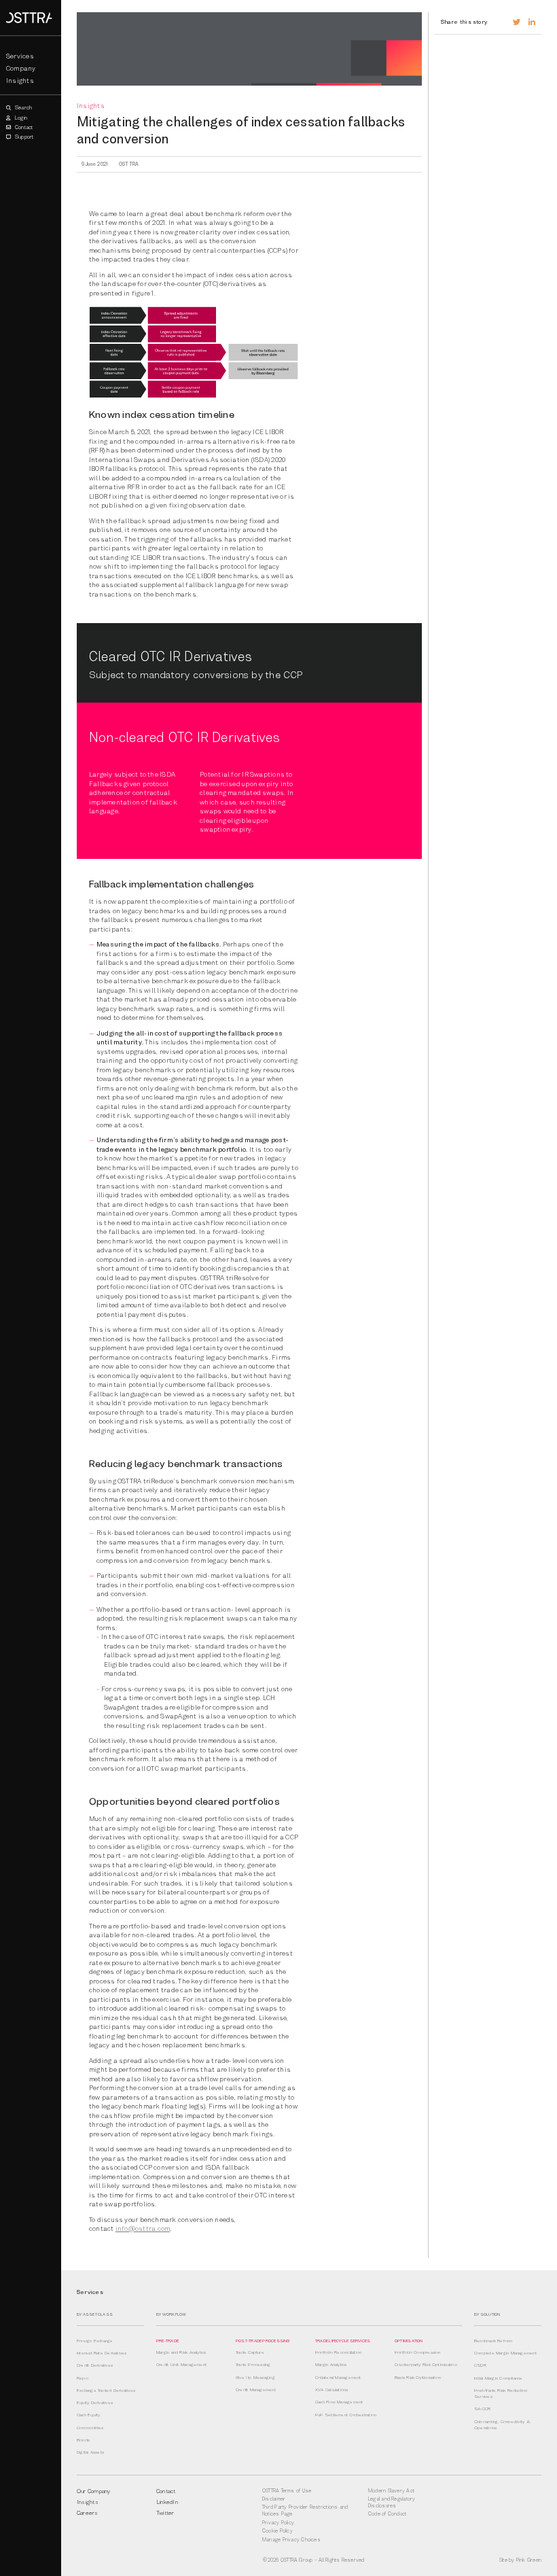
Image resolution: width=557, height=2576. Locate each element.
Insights (20, 81)
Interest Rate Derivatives (102, 2353)
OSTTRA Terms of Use (287, 2491)
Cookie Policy (277, 2531)
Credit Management (256, 2390)
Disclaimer (274, 2499)
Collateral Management (338, 2378)
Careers (88, 2513)
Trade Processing (253, 2365)
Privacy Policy (278, 2523)
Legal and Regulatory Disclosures (392, 2502)
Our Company (93, 2491)
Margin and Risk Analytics (181, 2352)
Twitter (165, 2513)
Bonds (83, 2440)
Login (20, 118)
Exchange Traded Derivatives (106, 2390)
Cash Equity (88, 2415)
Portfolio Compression (418, 2352)
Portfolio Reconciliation (338, 2352)
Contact (23, 127)
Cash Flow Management (339, 2402)
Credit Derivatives (95, 2365)
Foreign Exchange (95, 2341)
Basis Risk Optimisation (418, 2378)
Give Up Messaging (255, 2378)
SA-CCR (482, 2409)
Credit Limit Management (181, 2365)
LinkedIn (167, 2502)
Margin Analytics (331, 2365)
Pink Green (529, 2560)
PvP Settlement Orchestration (346, 2415)
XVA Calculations (332, 2390)
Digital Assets (90, 2452)
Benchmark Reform (493, 2341)
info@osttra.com (143, 2228)
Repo (83, 2378)
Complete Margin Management (505, 2353)
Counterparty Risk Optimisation (426, 2365)
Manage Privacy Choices (291, 2540)
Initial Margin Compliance (499, 2378)
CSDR (480, 2365)
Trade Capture (250, 2352)
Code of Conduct (387, 2514)
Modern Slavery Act (391, 2491)
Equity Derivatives (95, 2403)
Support (24, 137)
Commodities (90, 2428)
